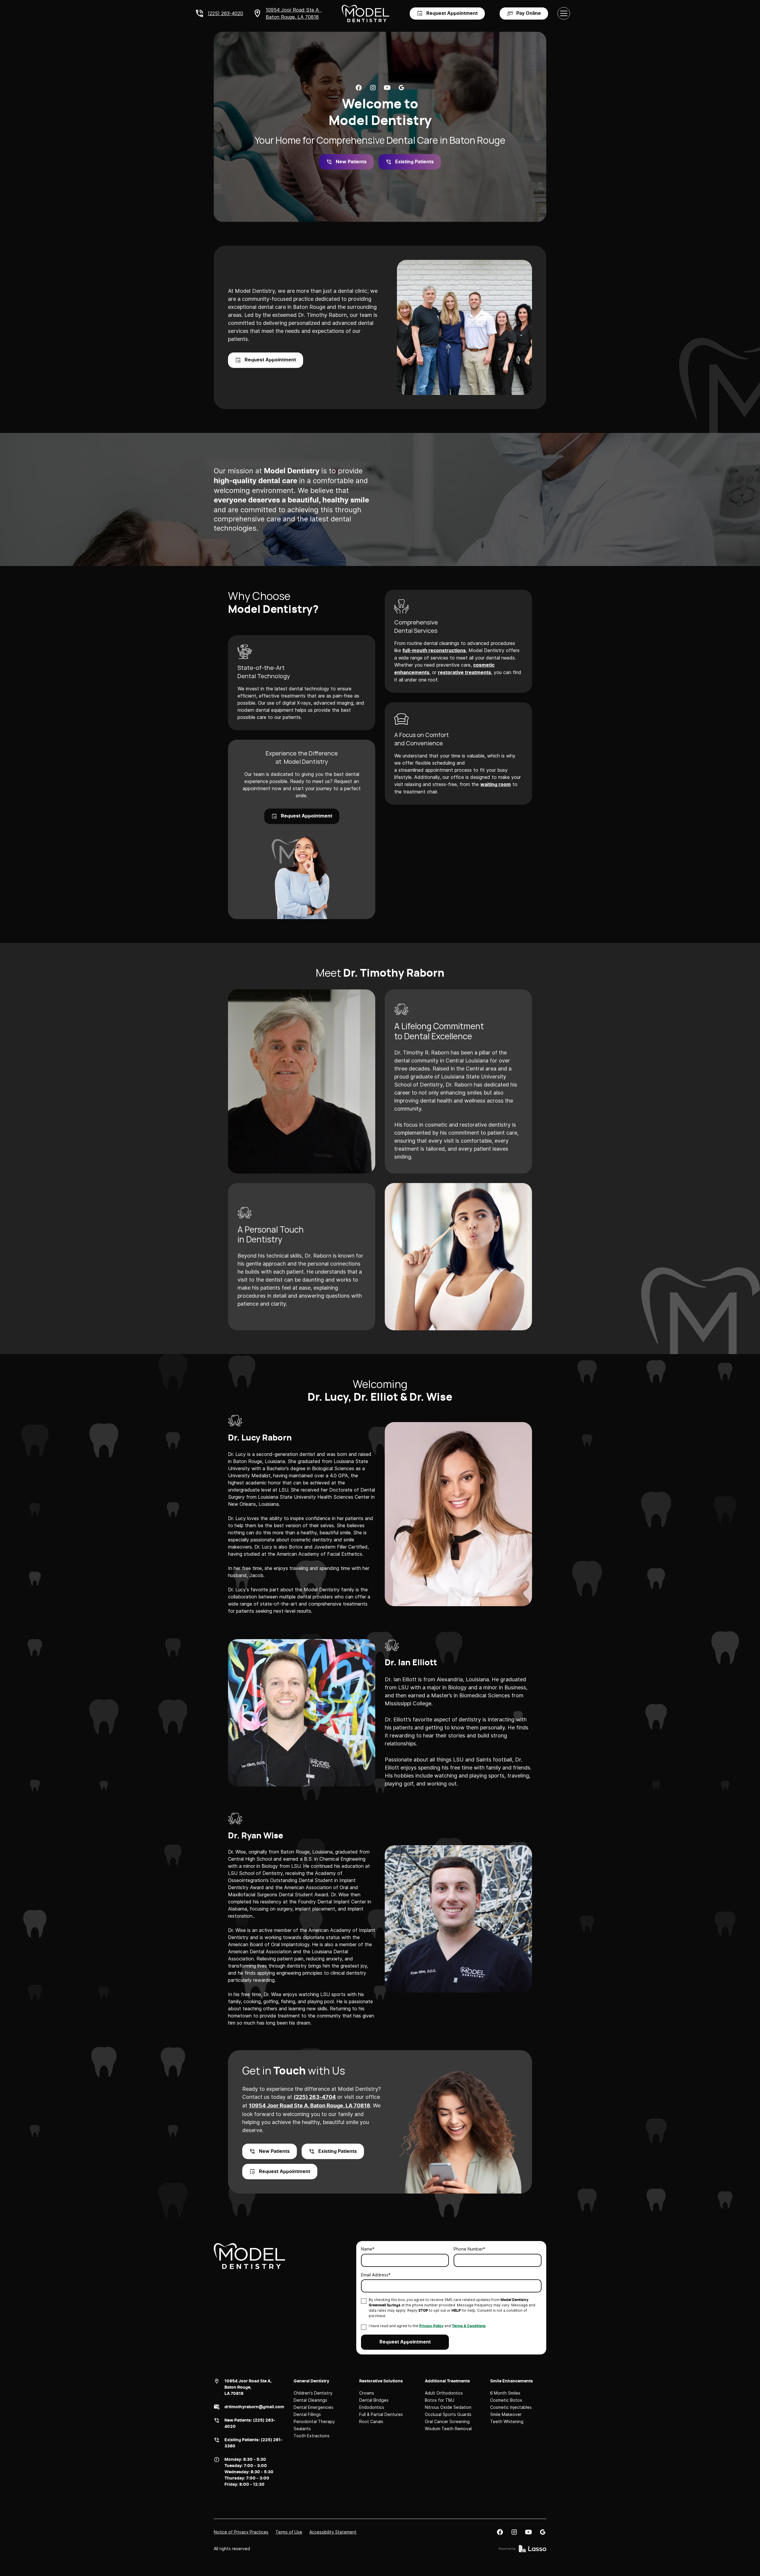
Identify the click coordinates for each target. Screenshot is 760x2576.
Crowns (367, 2393)
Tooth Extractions (312, 2436)
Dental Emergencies (313, 2407)
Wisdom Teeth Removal (448, 2429)
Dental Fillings (307, 2414)
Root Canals (371, 2421)
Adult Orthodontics (444, 2393)
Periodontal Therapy (314, 2421)
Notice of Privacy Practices (241, 2532)
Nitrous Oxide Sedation (448, 2407)
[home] (365, 14)
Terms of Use (289, 2532)
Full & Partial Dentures (381, 2414)
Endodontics (372, 2407)
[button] (564, 13)
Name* (368, 2249)
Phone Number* (469, 2249)
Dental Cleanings (310, 2400)
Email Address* (376, 2275)
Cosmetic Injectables (511, 2407)
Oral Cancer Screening (447, 2421)
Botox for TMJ (440, 2400)
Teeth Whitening (507, 2421)
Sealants (302, 2429)
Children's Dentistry (313, 2393)
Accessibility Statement (333, 2532)
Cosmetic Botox (506, 2400)
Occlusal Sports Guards (448, 2414)
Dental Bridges (374, 2400)
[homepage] (249, 2256)
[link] (359, 88)
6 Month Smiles (505, 2393)
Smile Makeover (506, 2414)
